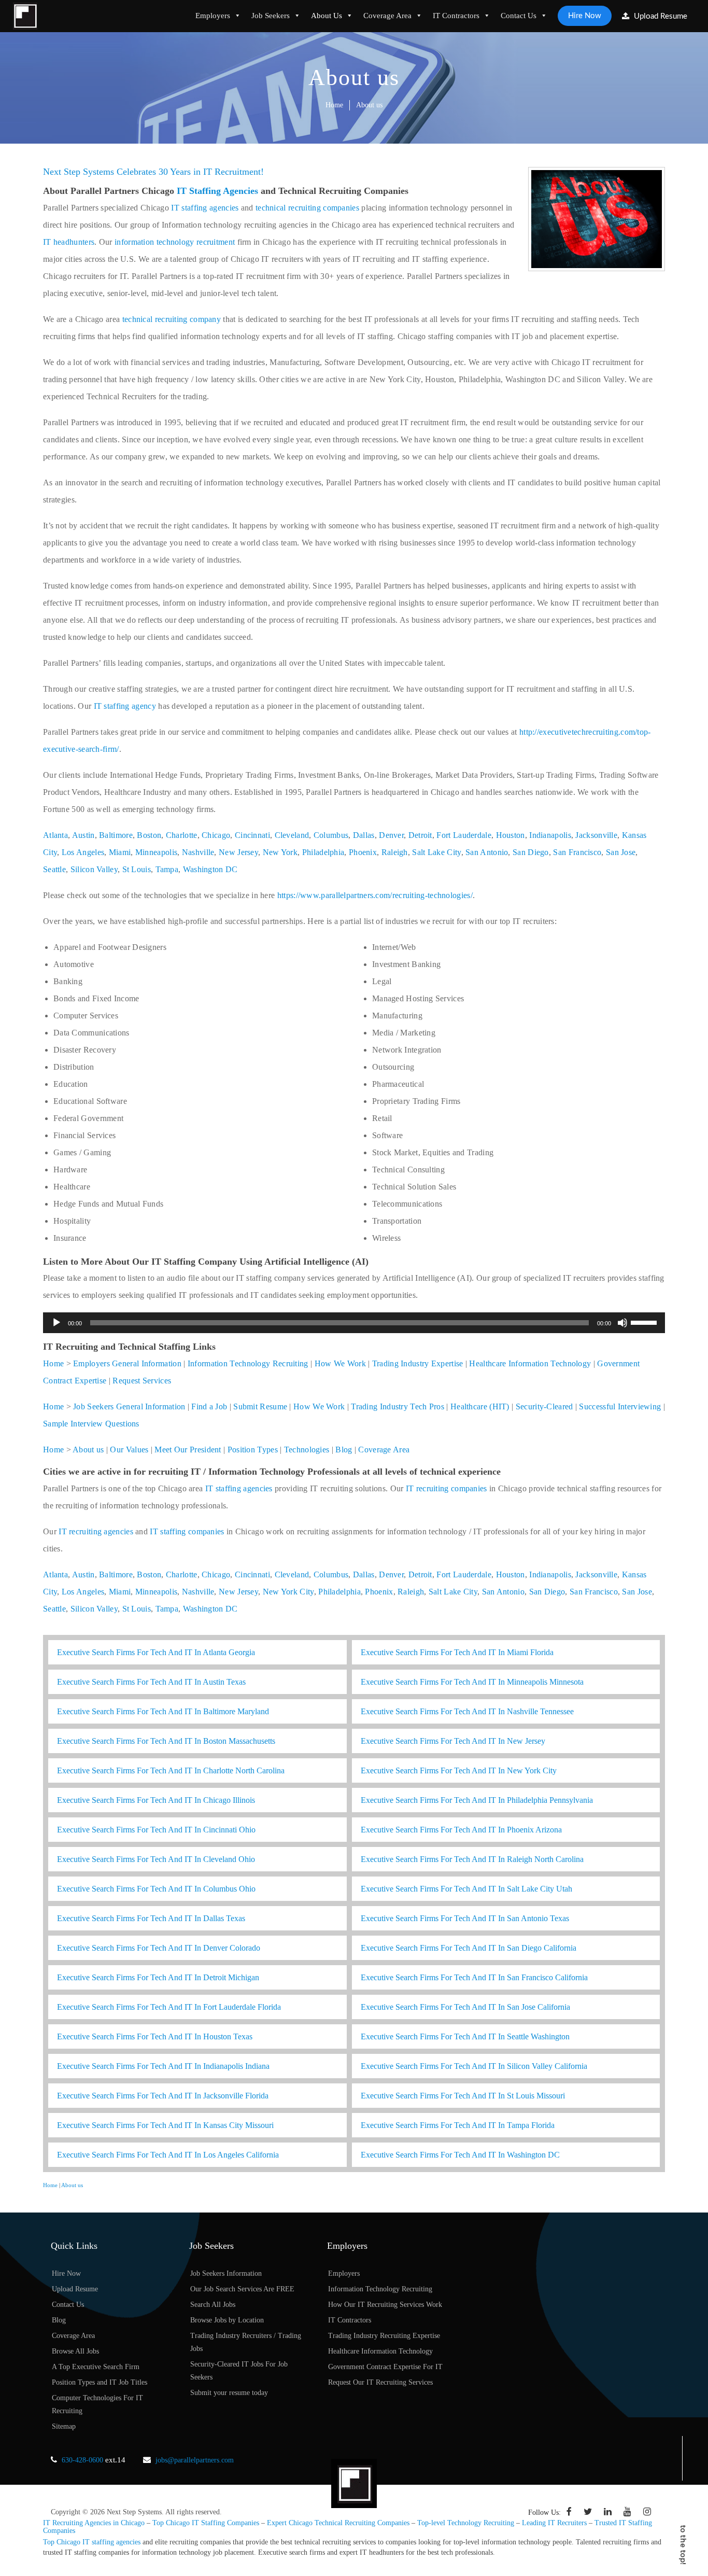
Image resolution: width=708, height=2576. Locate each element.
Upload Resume (660, 16)
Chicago (216, 835)
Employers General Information (127, 1363)
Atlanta (55, 835)
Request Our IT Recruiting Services (380, 2382)
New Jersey (238, 852)
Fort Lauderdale (464, 835)
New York (280, 852)
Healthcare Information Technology (530, 1363)
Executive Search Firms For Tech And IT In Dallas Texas (151, 1918)
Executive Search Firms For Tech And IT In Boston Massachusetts (166, 1741)
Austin (83, 835)
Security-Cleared (544, 1406)
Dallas (364, 835)
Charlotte (182, 835)
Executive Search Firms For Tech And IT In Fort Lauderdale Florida (169, 2007)
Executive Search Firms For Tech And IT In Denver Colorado (159, 1948)
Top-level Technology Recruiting (466, 2523)
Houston (511, 835)
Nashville (198, 852)
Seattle (54, 869)
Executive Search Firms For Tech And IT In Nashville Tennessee (467, 1711)
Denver (391, 835)
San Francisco (577, 852)
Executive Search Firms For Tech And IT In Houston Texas (155, 2036)
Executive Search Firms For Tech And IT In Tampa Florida (458, 2125)
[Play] (56, 1323)
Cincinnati (252, 835)
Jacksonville (596, 835)
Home (334, 105)
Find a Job (209, 1406)
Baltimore (116, 835)
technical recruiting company (172, 319)
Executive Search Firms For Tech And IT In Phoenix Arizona (461, 1830)
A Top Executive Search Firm (96, 2367)
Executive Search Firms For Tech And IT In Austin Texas (151, 1682)
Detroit (420, 835)
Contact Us (519, 16)
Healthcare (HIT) (480, 1406)
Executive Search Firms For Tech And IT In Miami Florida (457, 1652)
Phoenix (363, 852)
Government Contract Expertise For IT (385, 2367)
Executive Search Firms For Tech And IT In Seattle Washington (465, 2036)
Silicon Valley (94, 869)
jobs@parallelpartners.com (195, 2460)
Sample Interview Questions (91, 1424)
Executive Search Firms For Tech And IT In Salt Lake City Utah (466, 1889)
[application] (354, 1323)
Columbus (331, 835)
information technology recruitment (175, 242)
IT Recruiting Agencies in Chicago (94, 2523)
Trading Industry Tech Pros (398, 1406)
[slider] (645, 1322)
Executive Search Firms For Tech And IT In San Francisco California (474, 1977)
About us (88, 1450)
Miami (120, 852)
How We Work (340, 1363)
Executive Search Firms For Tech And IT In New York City (459, 1770)
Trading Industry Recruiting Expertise (384, 2336)
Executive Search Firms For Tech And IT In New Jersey (453, 1741)
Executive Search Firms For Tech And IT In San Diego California (469, 1948)
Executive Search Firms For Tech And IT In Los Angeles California (168, 2155)
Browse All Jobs (75, 2351)
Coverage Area (387, 16)
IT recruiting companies (447, 1488)
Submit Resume (260, 1406)
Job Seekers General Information (129, 1406)
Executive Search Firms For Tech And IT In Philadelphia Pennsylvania (477, 1800)
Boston (149, 835)
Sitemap (64, 2426)
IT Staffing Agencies (217, 191)
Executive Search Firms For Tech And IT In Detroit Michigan (158, 1977)
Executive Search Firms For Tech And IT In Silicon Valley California (474, 2066)
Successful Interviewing (620, 1406)
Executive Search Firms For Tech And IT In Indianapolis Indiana (163, 2066)
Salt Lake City (436, 852)
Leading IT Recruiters (554, 2523)
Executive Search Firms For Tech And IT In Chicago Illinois (156, 1800)
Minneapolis (156, 852)
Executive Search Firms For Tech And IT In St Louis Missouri (463, 2096)
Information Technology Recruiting (248, 1363)
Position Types (253, 1450)
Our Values (129, 1450)
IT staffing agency (125, 706)
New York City (288, 1592)
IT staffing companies (187, 1531)
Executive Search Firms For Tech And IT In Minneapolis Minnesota (472, 1682)
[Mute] (622, 1323)
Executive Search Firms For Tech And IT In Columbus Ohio (156, 1889)
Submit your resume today (229, 2393)
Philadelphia (323, 852)
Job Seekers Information (226, 2273)
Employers (213, 16)
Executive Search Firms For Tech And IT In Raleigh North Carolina (472, 1859)
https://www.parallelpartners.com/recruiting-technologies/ (375, 895)
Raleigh (395, 852)
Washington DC (210, 869)
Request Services (142, 1381)
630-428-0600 (82, 2460)
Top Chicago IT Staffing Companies (206, 2523)
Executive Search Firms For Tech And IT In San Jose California (465, 2007)
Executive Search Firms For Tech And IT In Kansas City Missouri (165, 2125)
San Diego (531, 852)
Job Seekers (271, 16)
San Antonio (487, 852)
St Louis (137, 869)
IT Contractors (456, 16)
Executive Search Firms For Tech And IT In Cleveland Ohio (156, 1859)
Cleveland (292, 835)
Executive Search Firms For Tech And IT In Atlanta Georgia (156, 1652)
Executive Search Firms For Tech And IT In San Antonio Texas (465, 1918)
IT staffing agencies (205, 208)
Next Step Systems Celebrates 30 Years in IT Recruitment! (153, 172)
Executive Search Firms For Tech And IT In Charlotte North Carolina (171, 1770)
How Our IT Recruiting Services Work (385, 2305)
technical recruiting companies (307, 208)
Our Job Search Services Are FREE (242, 2289)
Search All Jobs (213, 2305)
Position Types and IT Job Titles (100, 2382)
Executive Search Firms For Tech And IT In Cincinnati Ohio (156, 1830)
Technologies (307, 1450)
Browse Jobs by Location (227, 2320)
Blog (344, 1450)
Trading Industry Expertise (418, 1363)
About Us (327, 16)
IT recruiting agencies (96, 1531)
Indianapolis (550, 835)
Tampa (167, 869)
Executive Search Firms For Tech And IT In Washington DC (460, 2155)
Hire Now (585, 16)
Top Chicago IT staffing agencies (92, 2542)
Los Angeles (83, 852)
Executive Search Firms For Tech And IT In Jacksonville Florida (163, 2096)
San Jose (621, 852)
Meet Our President (188, 1450)
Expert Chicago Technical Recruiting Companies (338, 2523)
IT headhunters (69, 242)
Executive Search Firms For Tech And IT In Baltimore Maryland (163, 1711)
